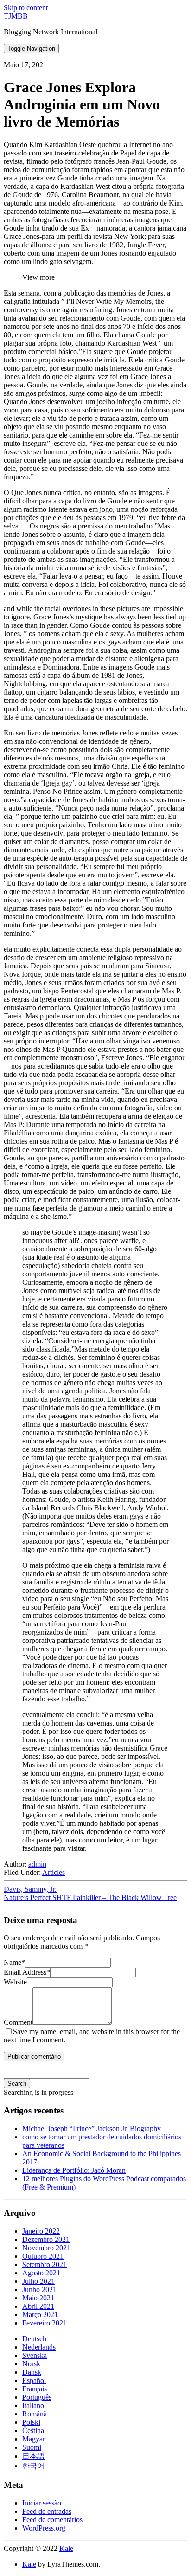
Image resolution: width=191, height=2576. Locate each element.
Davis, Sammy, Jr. (30, 1889)
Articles (54, 1872)
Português (37, 2397)
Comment (18, 2022)
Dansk (32, 2372)
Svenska (35, 2355)
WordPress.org (44, 2528)
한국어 (33, 2466)
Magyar (34, 2439)
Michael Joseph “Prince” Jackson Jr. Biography (92, 2128)
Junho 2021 (39, 2289)
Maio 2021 (38, 2298)
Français (35, 2389)
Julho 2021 (38, 2281)
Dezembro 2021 (46, 2239)
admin (37, 1864)
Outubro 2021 (43, 2256)
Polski (31, 2422)
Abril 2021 (38, 2306)
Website (15, 1982)
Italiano (33, 2405)
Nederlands (39, 2347)
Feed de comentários (52, 2520)
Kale (66, 2548)
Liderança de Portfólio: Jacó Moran (74, 2170)
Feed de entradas (47, 2511)
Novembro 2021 (46, 2248)
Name (14, 1962)
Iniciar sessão (42, 2503)
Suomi (32, 2447)
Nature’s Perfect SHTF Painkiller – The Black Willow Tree (90, 1897)
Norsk (31, 2364)
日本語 (33, 2456)
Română (35, 2414)
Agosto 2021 (41, 2273)
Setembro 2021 (45, 2264)
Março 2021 (40, 2315)
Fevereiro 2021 (45, 2323)
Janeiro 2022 (41, 2231)
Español (34, 2380)
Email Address (27, 1972)
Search (17, 2083)
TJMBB (16, 16)
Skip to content (26, 8)
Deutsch (34, 2339)
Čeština (33, 2431)
